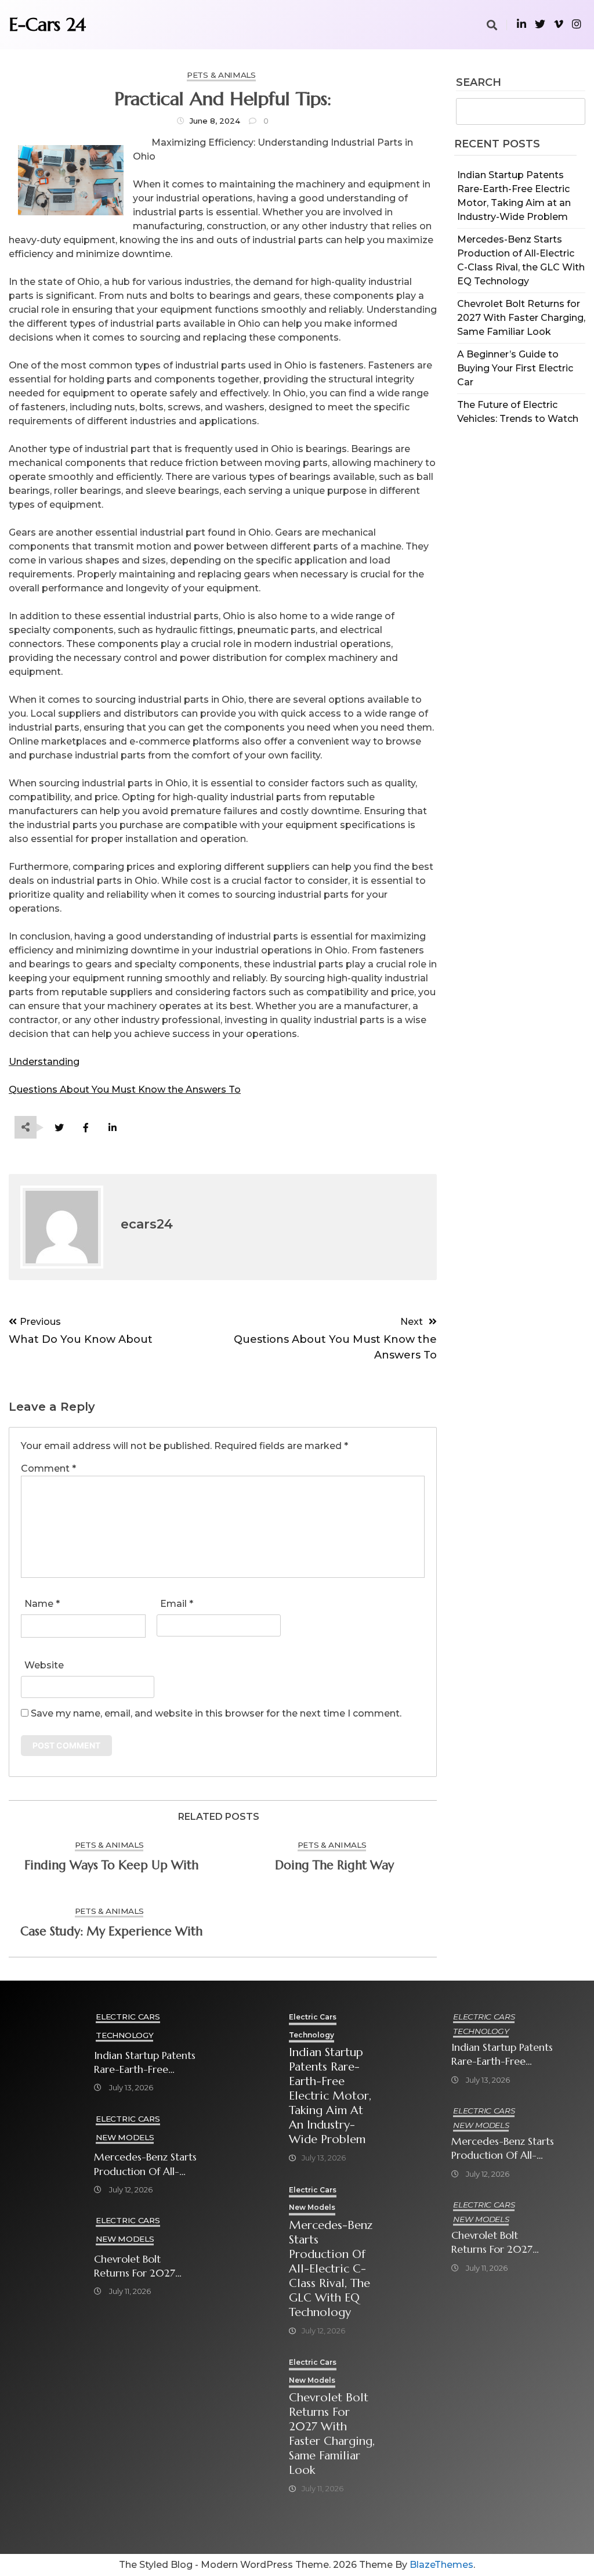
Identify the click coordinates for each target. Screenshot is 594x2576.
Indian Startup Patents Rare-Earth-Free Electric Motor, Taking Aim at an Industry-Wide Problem (145, 2063)
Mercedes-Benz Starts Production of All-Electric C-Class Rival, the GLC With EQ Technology (145, 2164)
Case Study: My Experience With (111, 1931)
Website (44, 1665)
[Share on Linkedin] (112, 1128)
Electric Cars (128, 2017)
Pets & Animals (221, 75)
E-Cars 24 (47, 24)
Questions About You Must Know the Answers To (125, 1090)
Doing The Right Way (334, 1865)
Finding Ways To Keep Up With (111, 1865)
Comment (48, 1468)
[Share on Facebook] (86, 1128)
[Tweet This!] (59, 1128)
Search (479, 83)
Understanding (44, 1062)
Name (42, 1604)
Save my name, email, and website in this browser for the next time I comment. (216, 1713)
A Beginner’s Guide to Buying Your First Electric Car (515, 368)
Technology (124, 2035)
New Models (125, 2137)
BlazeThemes (441, 2565)
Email (177, 1604)
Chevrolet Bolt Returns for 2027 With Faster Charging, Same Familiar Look (521, 318)
